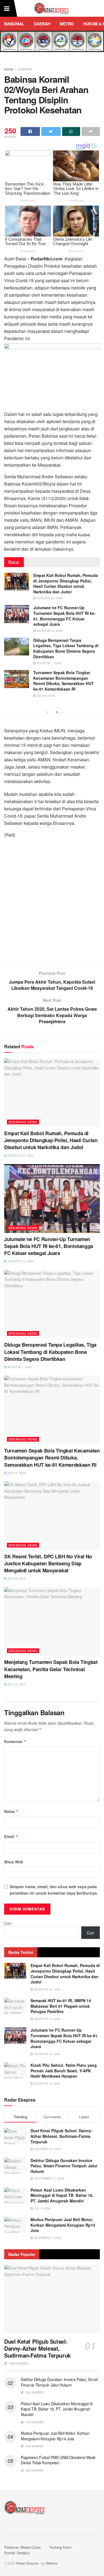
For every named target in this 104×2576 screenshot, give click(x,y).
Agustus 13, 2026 (49, 631)
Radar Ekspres (27, 2563)
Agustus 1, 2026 (48, 663)
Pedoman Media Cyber (22, 2547)
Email (11, 1836)
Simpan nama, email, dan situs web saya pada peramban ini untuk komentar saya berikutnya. (54, 1890)
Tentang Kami (60, 2547)
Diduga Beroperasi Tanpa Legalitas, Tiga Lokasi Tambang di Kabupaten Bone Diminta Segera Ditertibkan (66, 648)
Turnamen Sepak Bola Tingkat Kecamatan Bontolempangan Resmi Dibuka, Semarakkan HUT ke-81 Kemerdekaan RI (64, 681)
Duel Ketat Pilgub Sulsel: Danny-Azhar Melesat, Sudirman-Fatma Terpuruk (61, 2136)
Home (9, 69)
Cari (8, 1923)
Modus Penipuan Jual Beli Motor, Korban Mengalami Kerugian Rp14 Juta (63, 2225)
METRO (67, 24)
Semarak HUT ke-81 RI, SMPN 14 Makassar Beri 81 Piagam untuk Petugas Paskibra (61, 2006)
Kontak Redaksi (17, 2553)
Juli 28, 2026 (45, 696)
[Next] (57, 712)
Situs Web (14, 1862)
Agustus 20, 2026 (49, 598)
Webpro (52, 2563)
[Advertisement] (52, 904)
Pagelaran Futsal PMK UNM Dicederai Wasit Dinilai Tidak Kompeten (58, 2460)
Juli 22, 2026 (16, 1684)
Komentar (15, 1741)
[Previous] (47, 712)
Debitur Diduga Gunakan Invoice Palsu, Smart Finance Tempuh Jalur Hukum (64, 2166)
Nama (11, 1811)
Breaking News (23, 1122)
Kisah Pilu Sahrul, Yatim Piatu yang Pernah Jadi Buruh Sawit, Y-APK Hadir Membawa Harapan (64, 2071)
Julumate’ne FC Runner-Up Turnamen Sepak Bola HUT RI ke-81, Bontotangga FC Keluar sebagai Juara (64, 616)
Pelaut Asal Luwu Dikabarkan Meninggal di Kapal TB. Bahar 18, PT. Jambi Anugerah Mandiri (62, 2195)
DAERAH (42, 24)
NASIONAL (14, 24)
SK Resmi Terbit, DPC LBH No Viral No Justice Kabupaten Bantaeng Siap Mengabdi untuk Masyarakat (48, 1563)
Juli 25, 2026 (16, 1578)
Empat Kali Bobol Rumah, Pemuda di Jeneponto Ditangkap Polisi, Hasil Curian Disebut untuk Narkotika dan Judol (66, 583)
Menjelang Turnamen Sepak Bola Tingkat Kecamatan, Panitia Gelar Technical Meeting (51, 1669)
